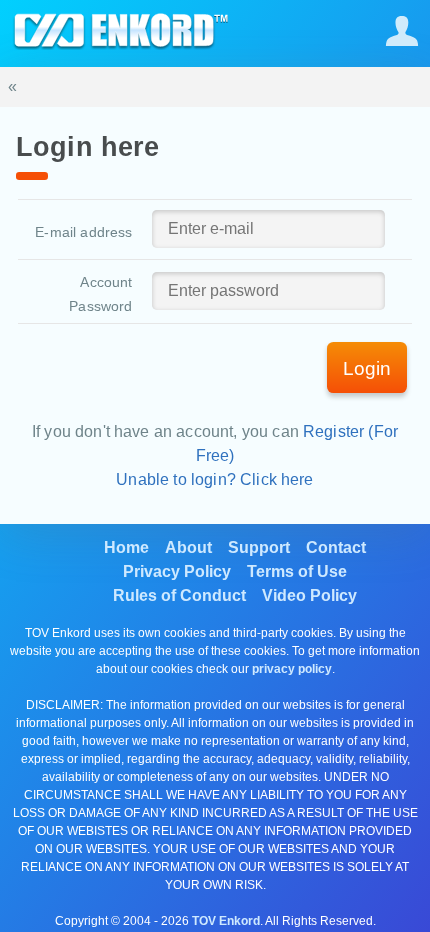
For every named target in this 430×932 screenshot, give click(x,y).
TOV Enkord (226, 921)
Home (126, 547)
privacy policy (292, 669)
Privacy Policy (177, 571)
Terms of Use (297, 571)
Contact (336, 547)
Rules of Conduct (179, 595)
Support (259, 547)
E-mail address (83, 232)
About (188, 547)
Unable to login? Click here (214, 479)
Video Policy (309, 595)
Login (367, 368)
